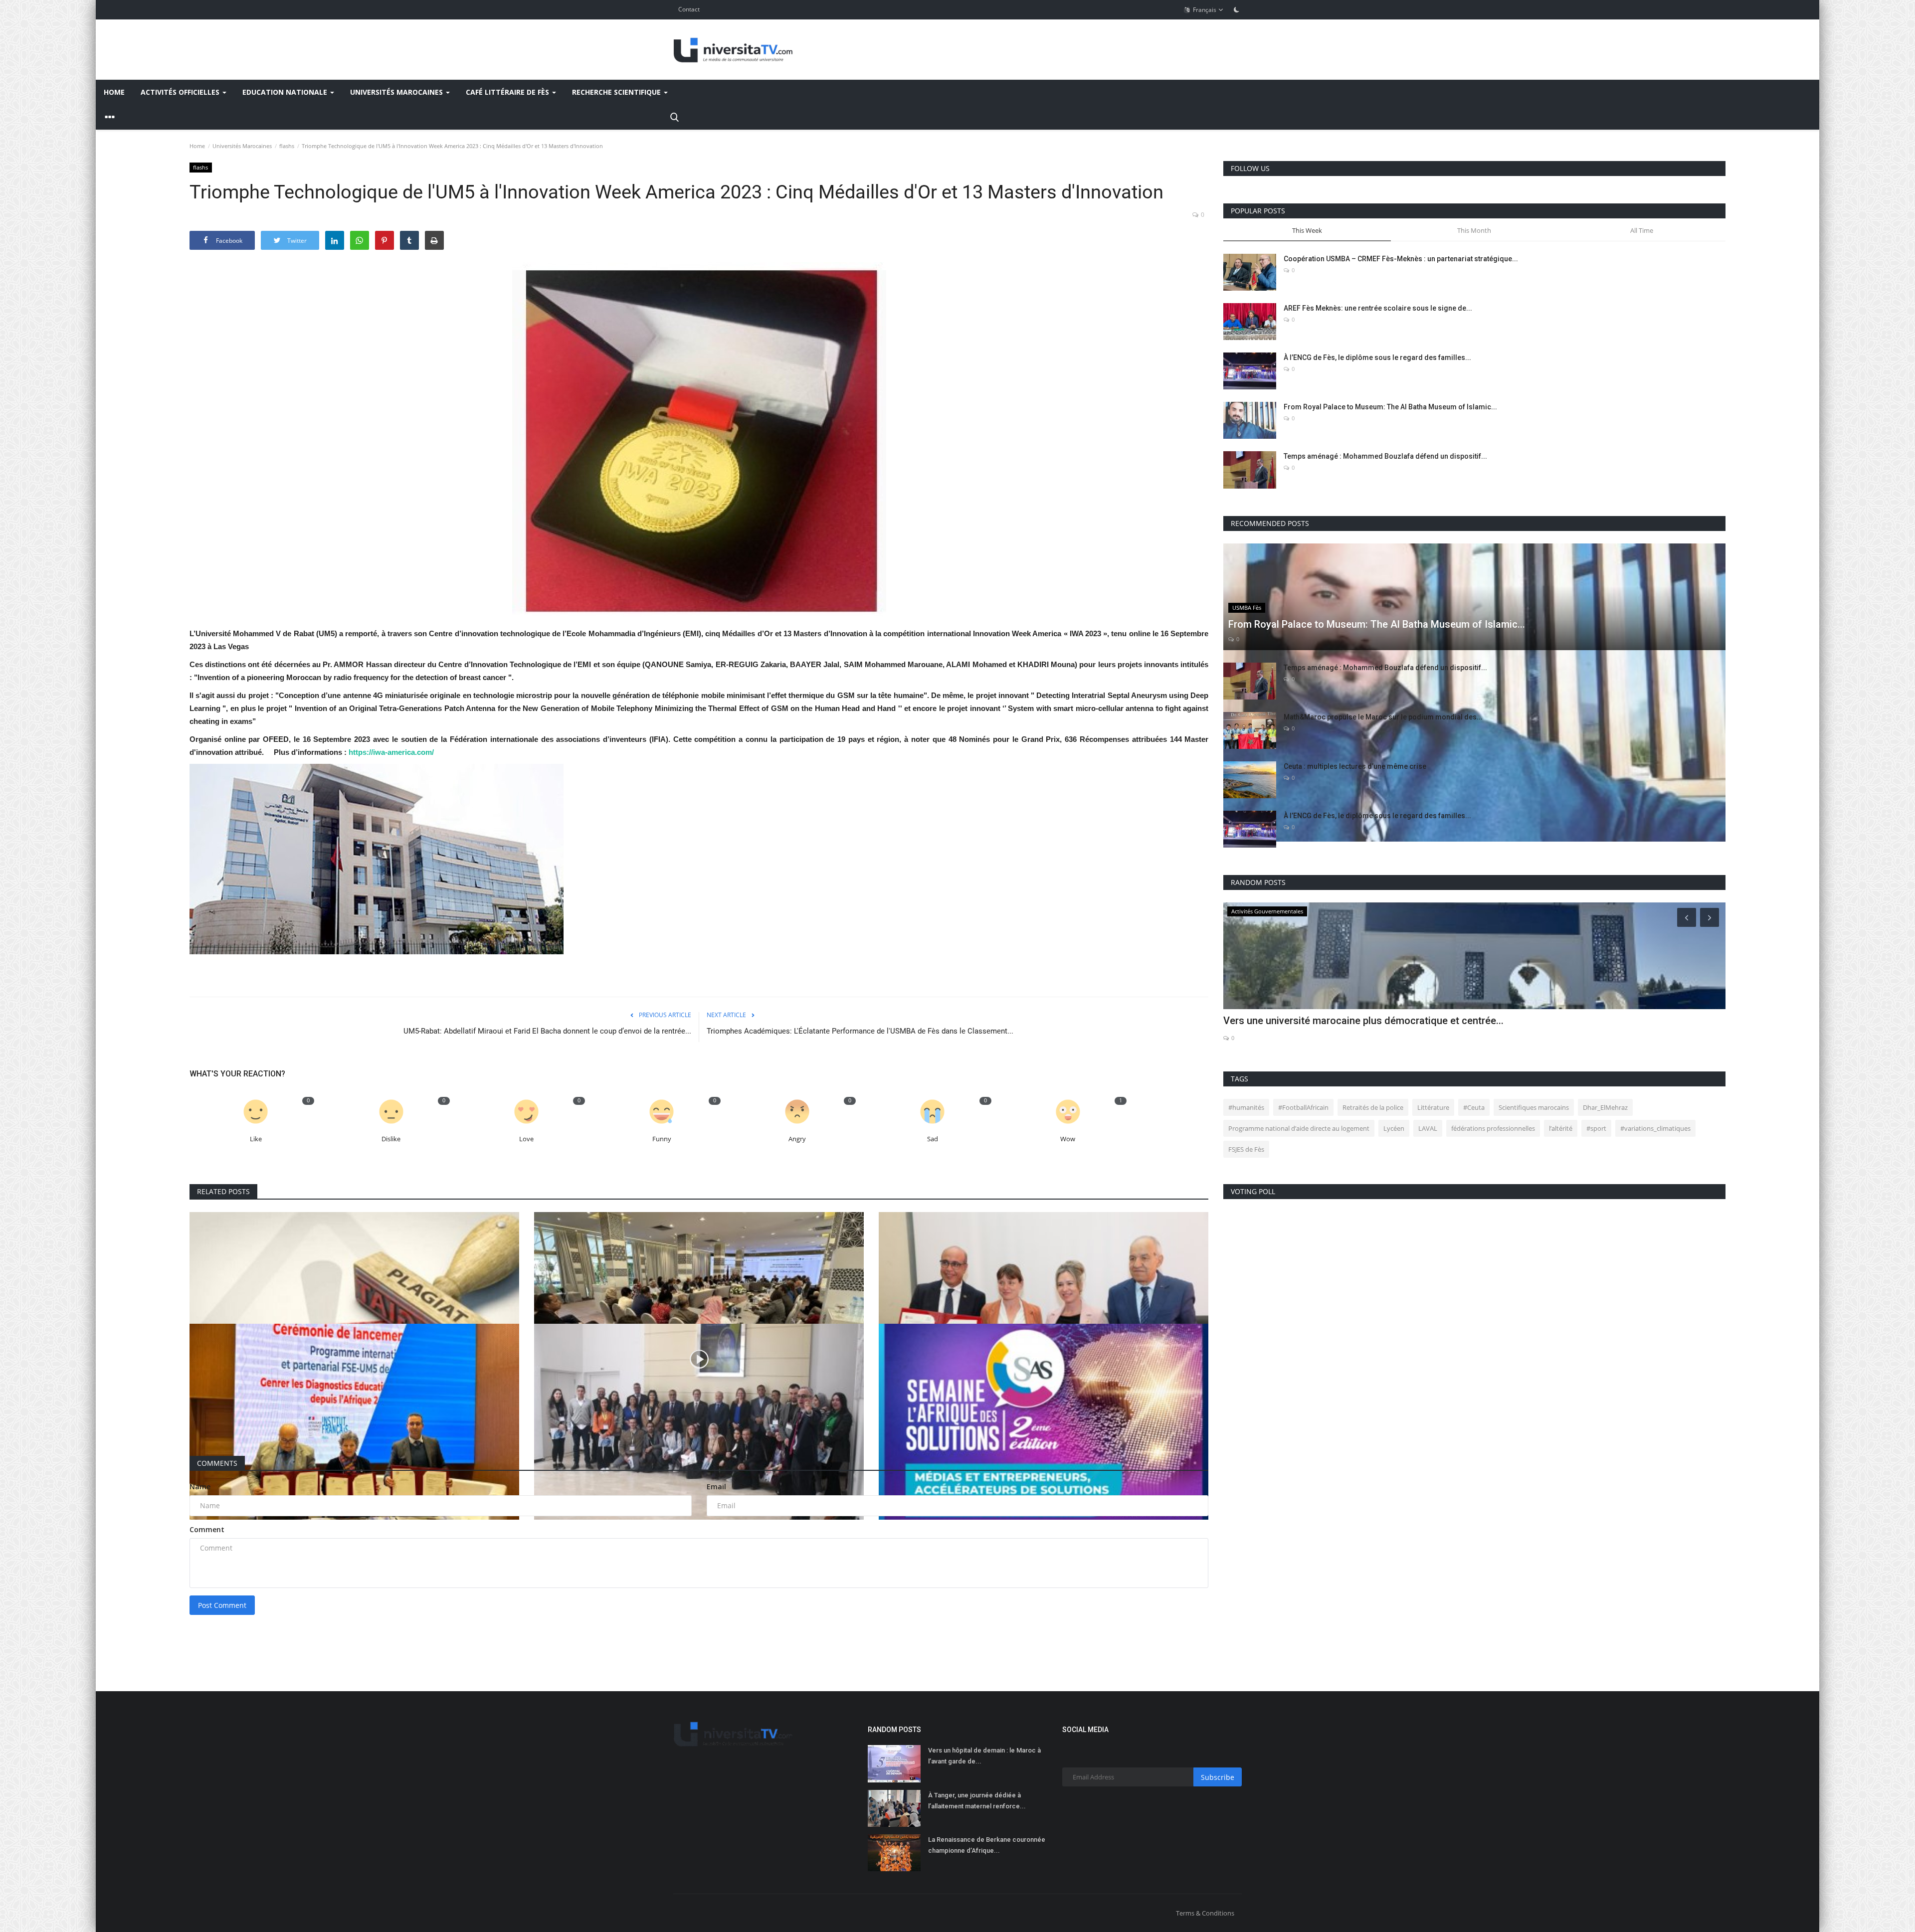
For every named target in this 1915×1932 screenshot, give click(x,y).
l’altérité (1561, 1128)
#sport (1596, 1128)
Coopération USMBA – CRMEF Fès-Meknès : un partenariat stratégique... (1401, 259)
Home (114, 92)
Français (1204, 10)
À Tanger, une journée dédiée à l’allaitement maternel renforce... (977, 1801)
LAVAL (1428, 1128)
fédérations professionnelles (1493, 1128)
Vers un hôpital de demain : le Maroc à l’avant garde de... (984, 1756)
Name (200, 1487)
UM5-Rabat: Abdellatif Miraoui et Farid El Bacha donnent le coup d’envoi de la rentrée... (547, 1031)
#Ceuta (1474, 1107)
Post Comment (222, 1605)
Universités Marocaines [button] (397, 92)
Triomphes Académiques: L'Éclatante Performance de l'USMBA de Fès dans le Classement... (860, 1031)
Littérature (1433, 1107)
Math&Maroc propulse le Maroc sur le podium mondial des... (1383, 717)
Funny (662, 1139)
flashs (287, 146)
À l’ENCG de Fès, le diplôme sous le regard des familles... (1377, 357)
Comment (207, 1529)
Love (526, 1139)
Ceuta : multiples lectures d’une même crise (1355, 766)
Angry (797, 1139)
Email (716, 1487)
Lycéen (1394, 1128)
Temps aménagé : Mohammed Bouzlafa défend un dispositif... (1385, 456)
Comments (217, 1463)
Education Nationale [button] (286, 92)
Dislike (391, 1139)
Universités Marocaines (242, 146)
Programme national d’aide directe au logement (1299, 1128)
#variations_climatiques (1655, 1128)
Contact (689, 9)
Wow (1068, 1139)
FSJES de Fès (1246, 1149)
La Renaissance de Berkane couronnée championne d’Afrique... (987, 1845)
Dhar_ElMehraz (1605, 1107)
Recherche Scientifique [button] (617, 92)
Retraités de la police (1373, 1107)
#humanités (1246, 1107)
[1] (1236, 9)
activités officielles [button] (181, 92)
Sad (933, 1139)
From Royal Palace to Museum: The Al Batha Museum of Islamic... (1390, 407)
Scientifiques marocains (1534, 1107)
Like (256, 1139)
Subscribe (1218, 1777)
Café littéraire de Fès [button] (508, 92)
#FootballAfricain (1303, 1107)
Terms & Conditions (1205, 1913)
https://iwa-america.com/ (392, 752)
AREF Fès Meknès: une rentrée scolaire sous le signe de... (1378, 308)
